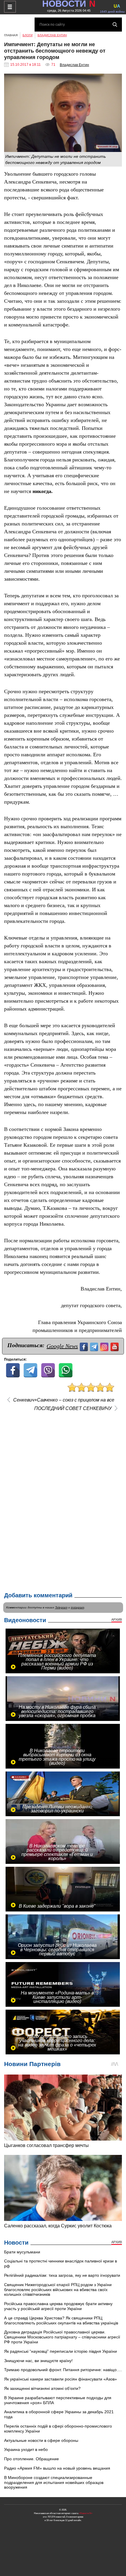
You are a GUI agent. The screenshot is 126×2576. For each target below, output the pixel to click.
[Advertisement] (63, 1500)
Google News (62, 1346)
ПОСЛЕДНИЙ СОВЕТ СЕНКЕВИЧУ (73, 1409)
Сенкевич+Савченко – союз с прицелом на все (64, 1400)
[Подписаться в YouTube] (115, 1346)
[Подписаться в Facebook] (85, 1346)
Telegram (61, 1607)
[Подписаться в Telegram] (95, 1346)
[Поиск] (115, 25)
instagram (78, 1607)
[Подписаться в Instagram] (105, 1346)
